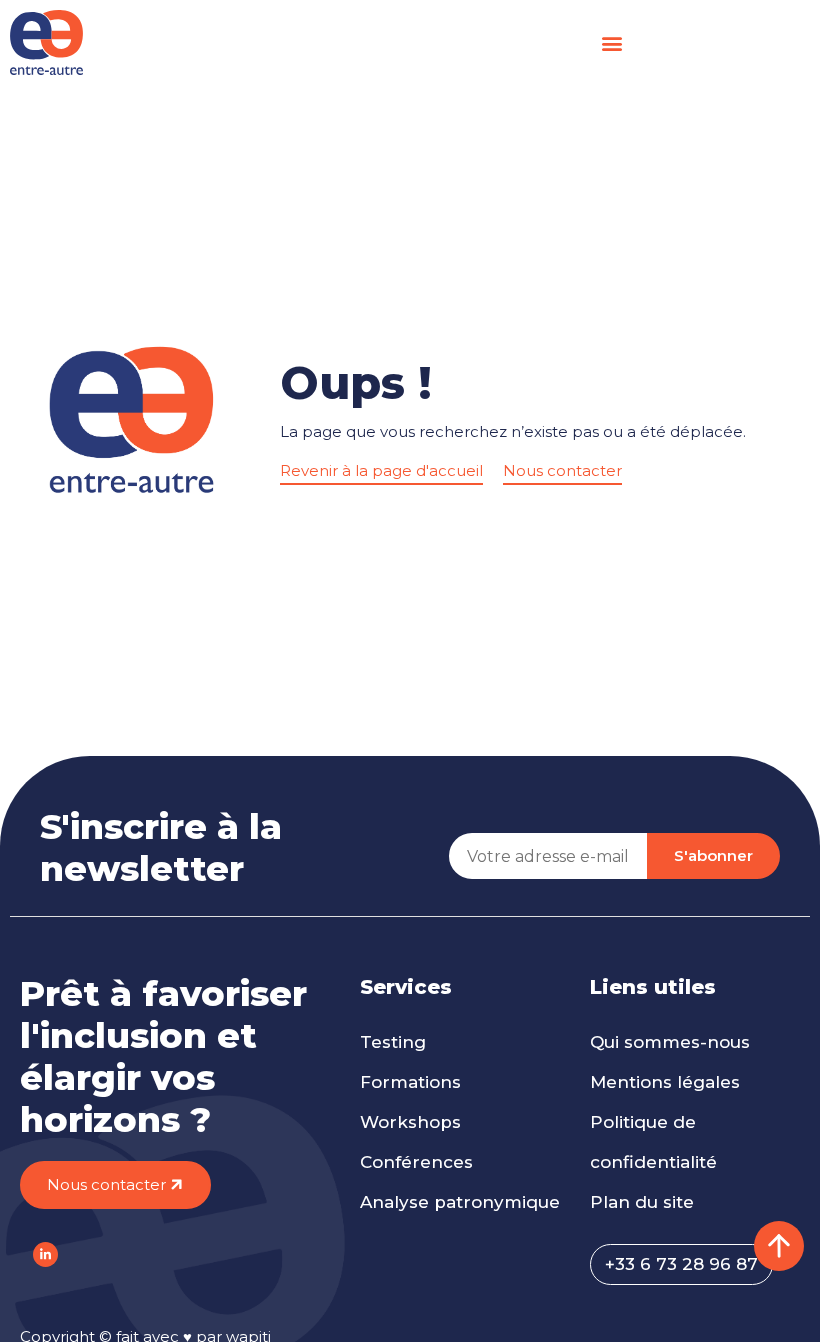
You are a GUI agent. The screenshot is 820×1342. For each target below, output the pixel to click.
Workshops (410, 1122)
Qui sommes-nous (670, 1042)
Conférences (416, 1162)
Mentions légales (665, 1082)
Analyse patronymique (460, 1202)
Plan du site (642, 1202)
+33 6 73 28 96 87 (681, 1264)
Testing (393, 1042)
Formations (410, 1082)
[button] (611, 42)
